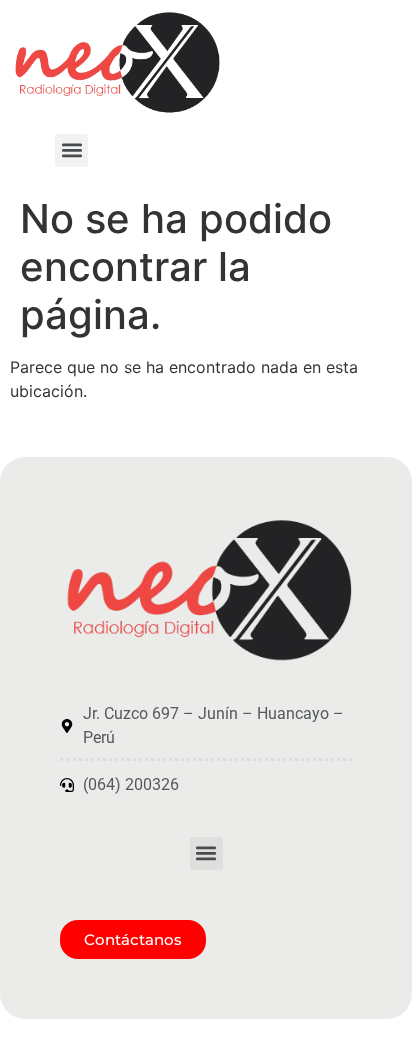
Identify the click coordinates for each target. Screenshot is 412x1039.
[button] (71, 150)
